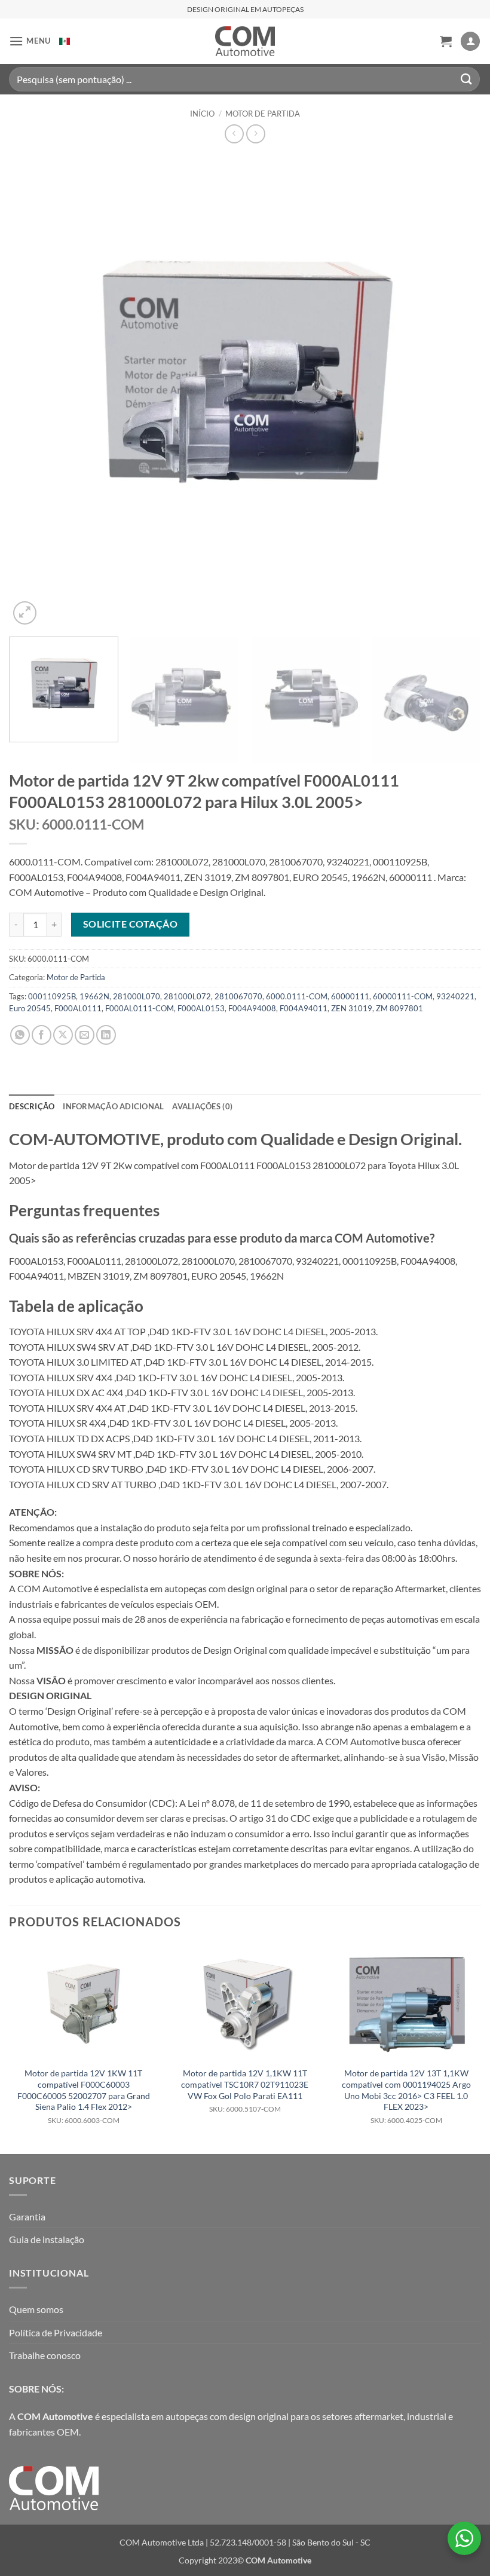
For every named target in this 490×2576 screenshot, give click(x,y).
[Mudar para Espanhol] (65, 41)
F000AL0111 (78, 1008)
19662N (94, 996)
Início (202, 114)
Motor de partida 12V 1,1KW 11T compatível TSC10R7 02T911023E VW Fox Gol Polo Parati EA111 (245, 2091)
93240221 (455, 996)
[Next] (457, 391)
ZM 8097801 (399, 1008)
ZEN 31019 (352, 1008)
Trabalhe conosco (45, 2355)
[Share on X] (63, 1035)
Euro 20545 (30, 1008)
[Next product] (234, 134)
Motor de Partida (263, 114)
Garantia (27, 2216)
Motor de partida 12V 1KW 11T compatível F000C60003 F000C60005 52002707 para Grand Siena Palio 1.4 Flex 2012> (84, 2096)
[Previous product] (255, 134)
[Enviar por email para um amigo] (85, 1035)
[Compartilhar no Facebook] (42, 1035)
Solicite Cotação (130, 924)
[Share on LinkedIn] (106, 1035)
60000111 (350, 996)
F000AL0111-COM (140, 1008)
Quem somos (36, 2309)
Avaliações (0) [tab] (202, 1106)
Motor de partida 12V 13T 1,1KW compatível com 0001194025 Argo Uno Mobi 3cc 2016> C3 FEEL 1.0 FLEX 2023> (406, 2096)
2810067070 (238, 996)
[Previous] (33, 391)
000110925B (52, 996)
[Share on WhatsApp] (20, 1035)
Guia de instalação (47, 2239)
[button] (30, 41)
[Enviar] (467, 79)
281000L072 (187, 996)
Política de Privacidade (56, 2332)
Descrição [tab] (32, 1106)
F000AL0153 (201, 1008)
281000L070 (137, 996)
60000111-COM (403, 996)
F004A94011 (304, 1008)
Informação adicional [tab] (113, 1106)
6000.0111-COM (297, 996)
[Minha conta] (470, 42)
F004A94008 (252, 1008)
